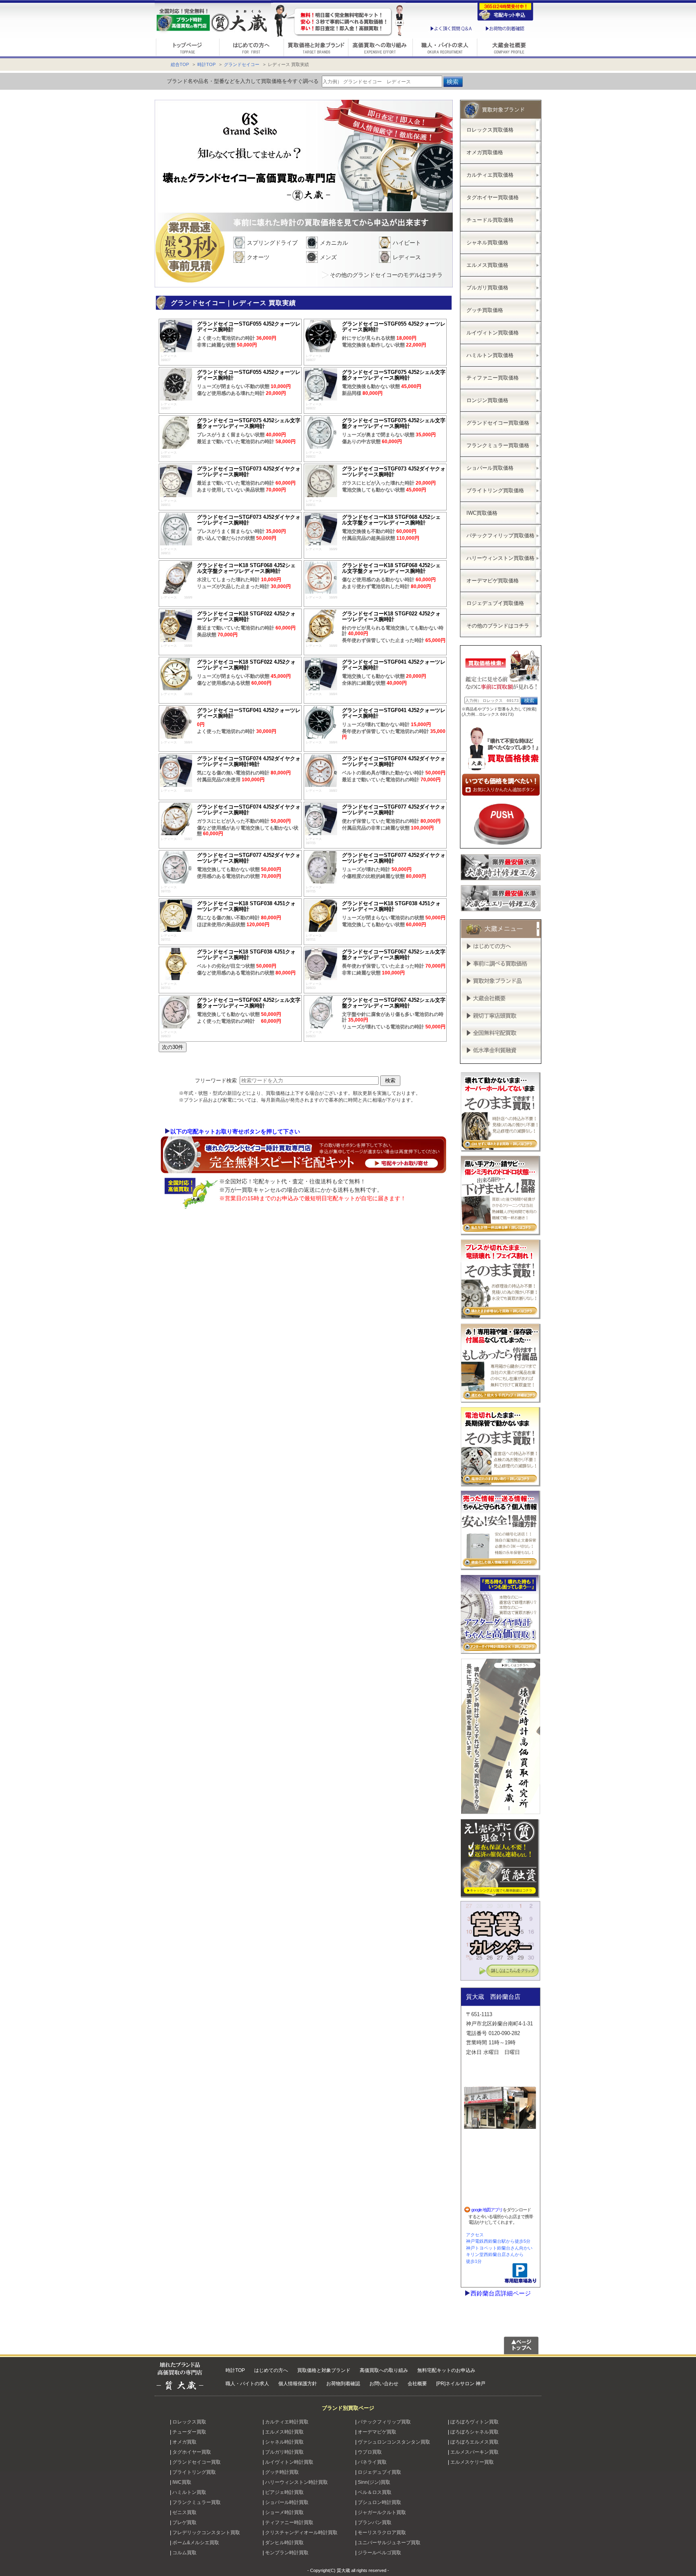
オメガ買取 (184, 2442)
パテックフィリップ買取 (384, 2422)
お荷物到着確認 (343, 2384)
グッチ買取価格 (485, 310)
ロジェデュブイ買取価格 (495, 603)
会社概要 (417, 2384)
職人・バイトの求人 (247, 2384)
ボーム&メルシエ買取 (196, 2543)
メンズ (328, 257)
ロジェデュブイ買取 (379, 2472)
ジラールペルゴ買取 (379, 2553)
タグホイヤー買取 (192, 2452)
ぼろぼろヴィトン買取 (474, 2422)
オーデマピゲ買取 (377, 2432)
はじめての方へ (271, 2370)
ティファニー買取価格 (493, 378)
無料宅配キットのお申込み (446, 2370)
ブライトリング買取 (194, 2472)
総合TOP (180, 64)
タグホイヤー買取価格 (493, 197)
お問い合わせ (384, 2384)
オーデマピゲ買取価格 (493, 581)
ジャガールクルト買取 (382, 2512)
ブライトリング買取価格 (495, 490)
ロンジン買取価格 (487, 400)
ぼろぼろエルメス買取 (474, 2442)
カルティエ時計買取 (287, 2422)
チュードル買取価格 (490, 220)
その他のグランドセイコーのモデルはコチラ (386, 275)
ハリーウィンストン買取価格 (500, 558)
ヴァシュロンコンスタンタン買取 (394, 2442)
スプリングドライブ (272, 243)
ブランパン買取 (375, 2522)
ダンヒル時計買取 (284, 2543)
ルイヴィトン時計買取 (289, 2462)
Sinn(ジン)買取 (374, 2482)
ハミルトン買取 (189, 2492)
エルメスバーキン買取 (474, 2452)
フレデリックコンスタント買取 (206, 2533)
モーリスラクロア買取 (382, 2533)
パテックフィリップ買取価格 (500, 536)
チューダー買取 (189, 2432)
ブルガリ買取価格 (487, 288)
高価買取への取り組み (384, 2370)
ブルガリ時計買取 (284, 2452)
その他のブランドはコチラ (498, 626)
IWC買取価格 (482, 513)
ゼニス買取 (184, 2512)
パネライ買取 (372, 2462)
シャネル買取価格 (487, 243)
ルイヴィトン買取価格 (493, 333)
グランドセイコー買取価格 (498, 423)
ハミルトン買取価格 (490, 355)
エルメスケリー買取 (472, 2462)
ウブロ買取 (370, 2452)
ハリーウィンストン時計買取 (296, 2482)
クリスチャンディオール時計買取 (301, 2533)
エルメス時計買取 (284, 2432)
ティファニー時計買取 (289, 2522)
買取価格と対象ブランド (324, 2370)
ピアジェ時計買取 (284, 2492)
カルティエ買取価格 (490, 175)
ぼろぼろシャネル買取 (474, 2432)
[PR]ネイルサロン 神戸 (461, 2384)
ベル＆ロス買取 (375, 2492)
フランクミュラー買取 (197, 2502)
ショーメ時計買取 (284, 2512)
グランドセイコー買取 (197, 2462)
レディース (407, 257)
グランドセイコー (242, 64)
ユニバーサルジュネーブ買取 (389, 2543)
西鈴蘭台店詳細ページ (501, 2293)
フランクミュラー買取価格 (498, 445)
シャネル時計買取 (284, 2442)
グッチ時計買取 (282, 2472)
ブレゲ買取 (184, 2522)
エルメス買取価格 (487, 265)
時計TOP (206, 64)
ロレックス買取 (189, 2422)
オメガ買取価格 (485, 152)
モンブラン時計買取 (287, 2553)
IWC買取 (182, 2482)
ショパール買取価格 (490, 468)
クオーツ (258, 257)
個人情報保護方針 (298, 2384)
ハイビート (407, 243)
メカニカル (334, 243)
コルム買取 (184, 2553)
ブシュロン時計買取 (379, 2502)
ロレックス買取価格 (490, 130)
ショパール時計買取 (287, 2502)
